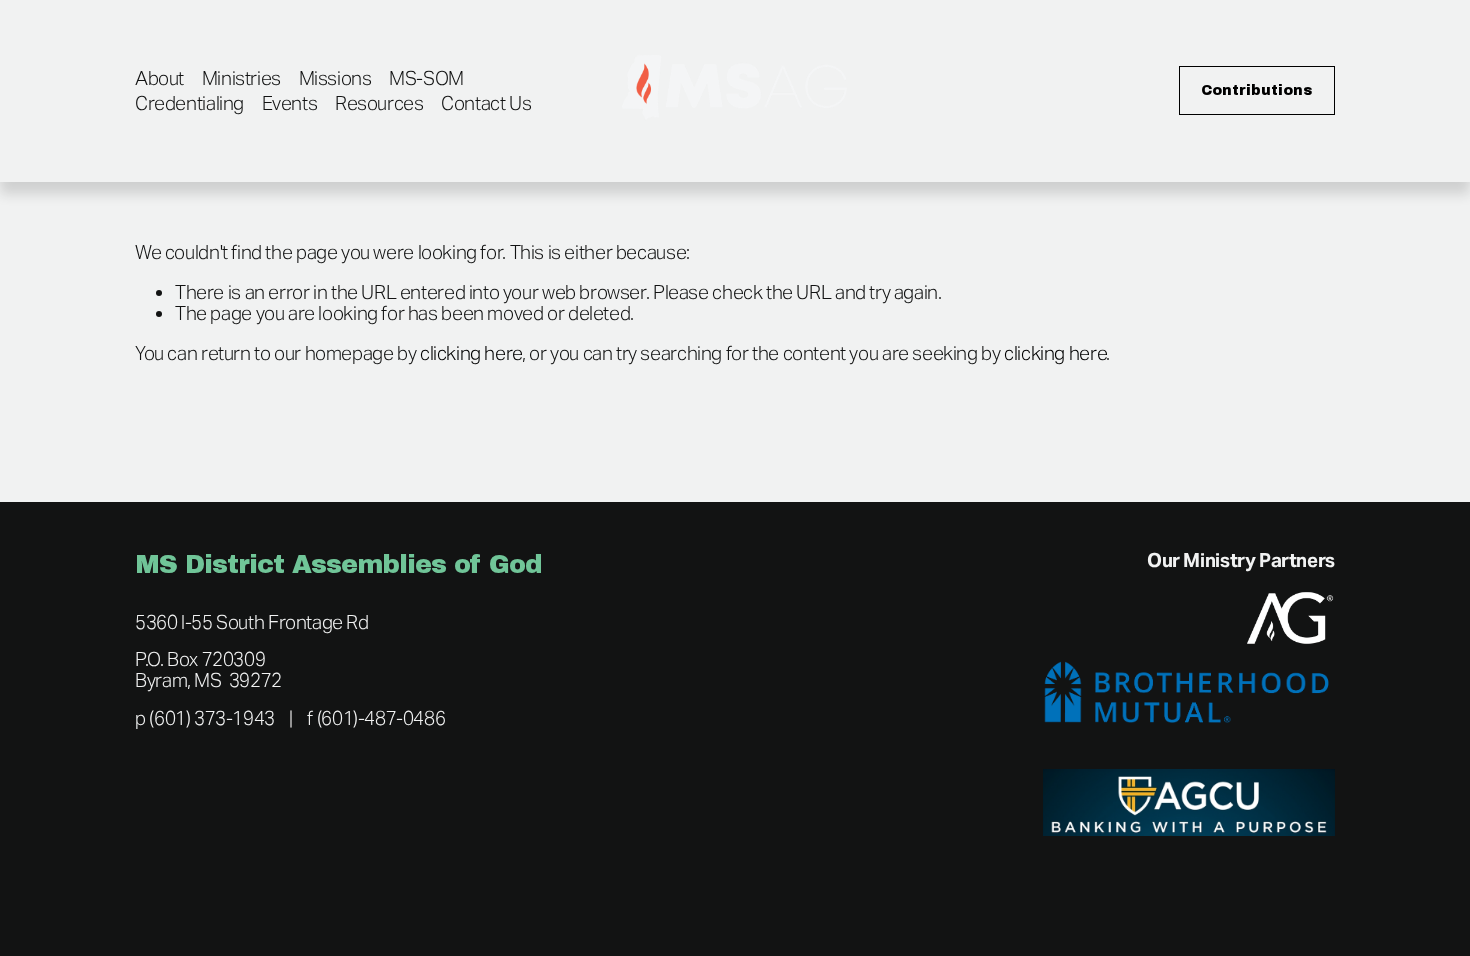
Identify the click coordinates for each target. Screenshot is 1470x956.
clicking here (471, 353)
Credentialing (189, 103)
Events (290, 103)
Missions (335, 78)
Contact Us (486, 103)
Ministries (241, 78)
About (159, 78)
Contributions (1257, 90)
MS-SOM (426, 78)
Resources (379, 103)
